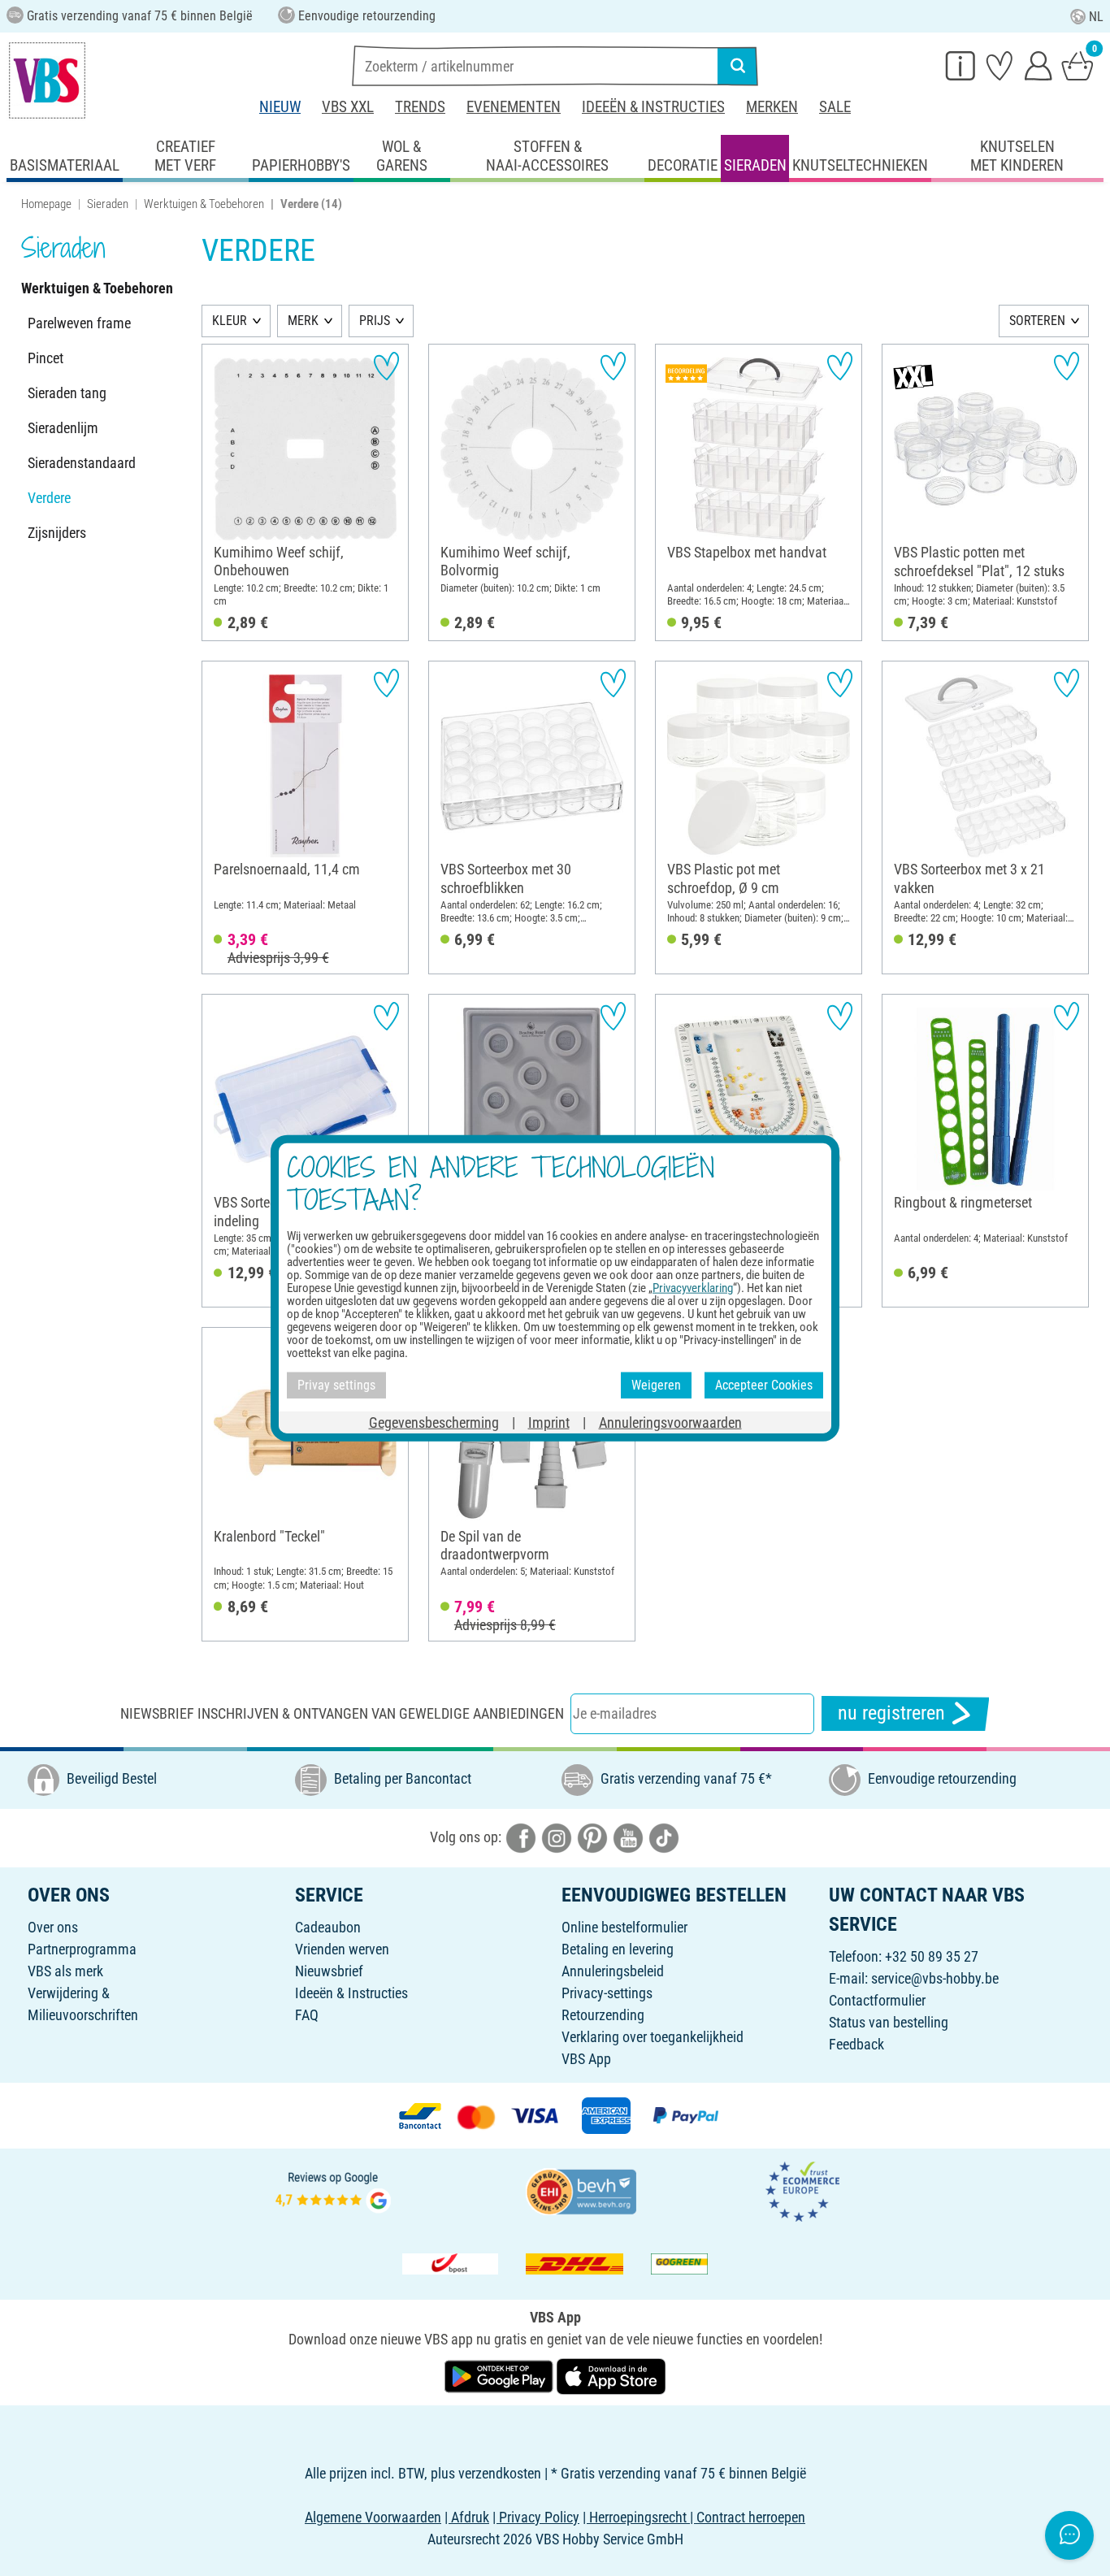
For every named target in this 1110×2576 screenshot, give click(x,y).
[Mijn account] (1038, 65)
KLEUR (230, 321)
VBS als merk (65, 1971)
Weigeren (656, 1385)
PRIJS (375, 321)
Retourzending (603, 2015)
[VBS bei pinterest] (592, 1836)
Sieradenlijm (63, 428)
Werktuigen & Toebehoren (204, 204)
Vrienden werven (342, 1949)
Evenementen (514, 107)
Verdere (49, 498)
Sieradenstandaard (82, 463)
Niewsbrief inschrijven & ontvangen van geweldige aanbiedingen (342, 1713)
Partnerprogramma (82, 1949)
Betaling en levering (618, 1949)
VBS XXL (348, 107)
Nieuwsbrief (329, 1971)
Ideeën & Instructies (653, 107)
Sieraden (108, 204)
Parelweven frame (79, 323)
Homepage (46, 204)
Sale (835, 107)
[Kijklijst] (999, 65)
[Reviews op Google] (333, 2190)
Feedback (856, 2044)
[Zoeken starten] (738, 66)
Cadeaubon (328, 1927)
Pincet (46, 358)
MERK (303, 321)
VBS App (586, 2059)
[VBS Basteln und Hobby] (47, 80)
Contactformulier (877, 2000)
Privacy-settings (607, 1993)
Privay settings (336, 1385)
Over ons (53, 1927)
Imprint (549, 1422)
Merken (772, 107)
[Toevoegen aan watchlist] (386, 366)
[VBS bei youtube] (628, 1836)
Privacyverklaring (693, 1288)
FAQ (307, 2015)
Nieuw (280, 107)
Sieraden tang (67, 393)
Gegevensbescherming (434, 1422)
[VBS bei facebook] (521, 1836)
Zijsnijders (57, 533)
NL (1096, 17)
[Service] (960, 65)
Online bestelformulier (624, 1927)
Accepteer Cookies (764, 1385)
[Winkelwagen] (1077, 65)
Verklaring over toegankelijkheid (653, 2037)
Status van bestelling (889, 2022)
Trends (420, 107)
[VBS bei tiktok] (664, 1836)
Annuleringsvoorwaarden (670, 1422)
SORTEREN (1037, 321)
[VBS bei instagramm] (557, 1836)
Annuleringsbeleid (613, 1971)
